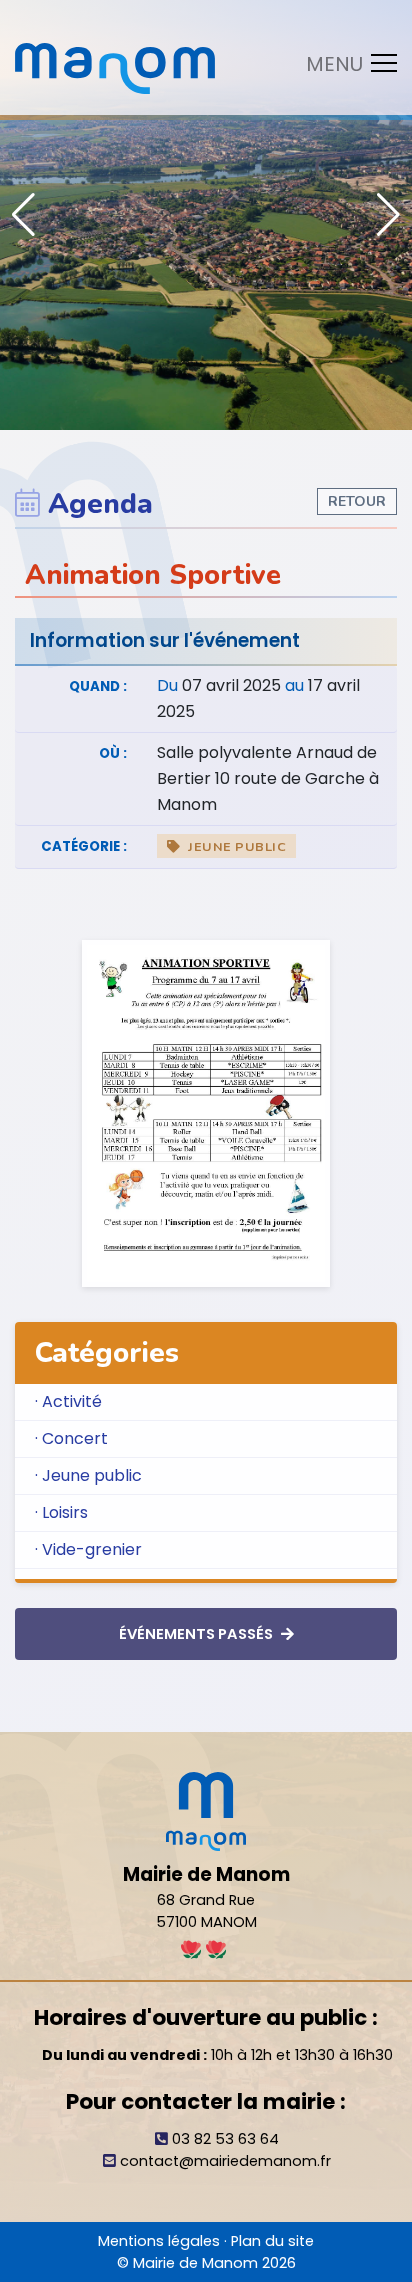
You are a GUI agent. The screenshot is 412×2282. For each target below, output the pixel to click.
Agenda (100, 504)
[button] (388, 215)
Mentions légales (159, 2241)
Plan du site (272, 2241)
